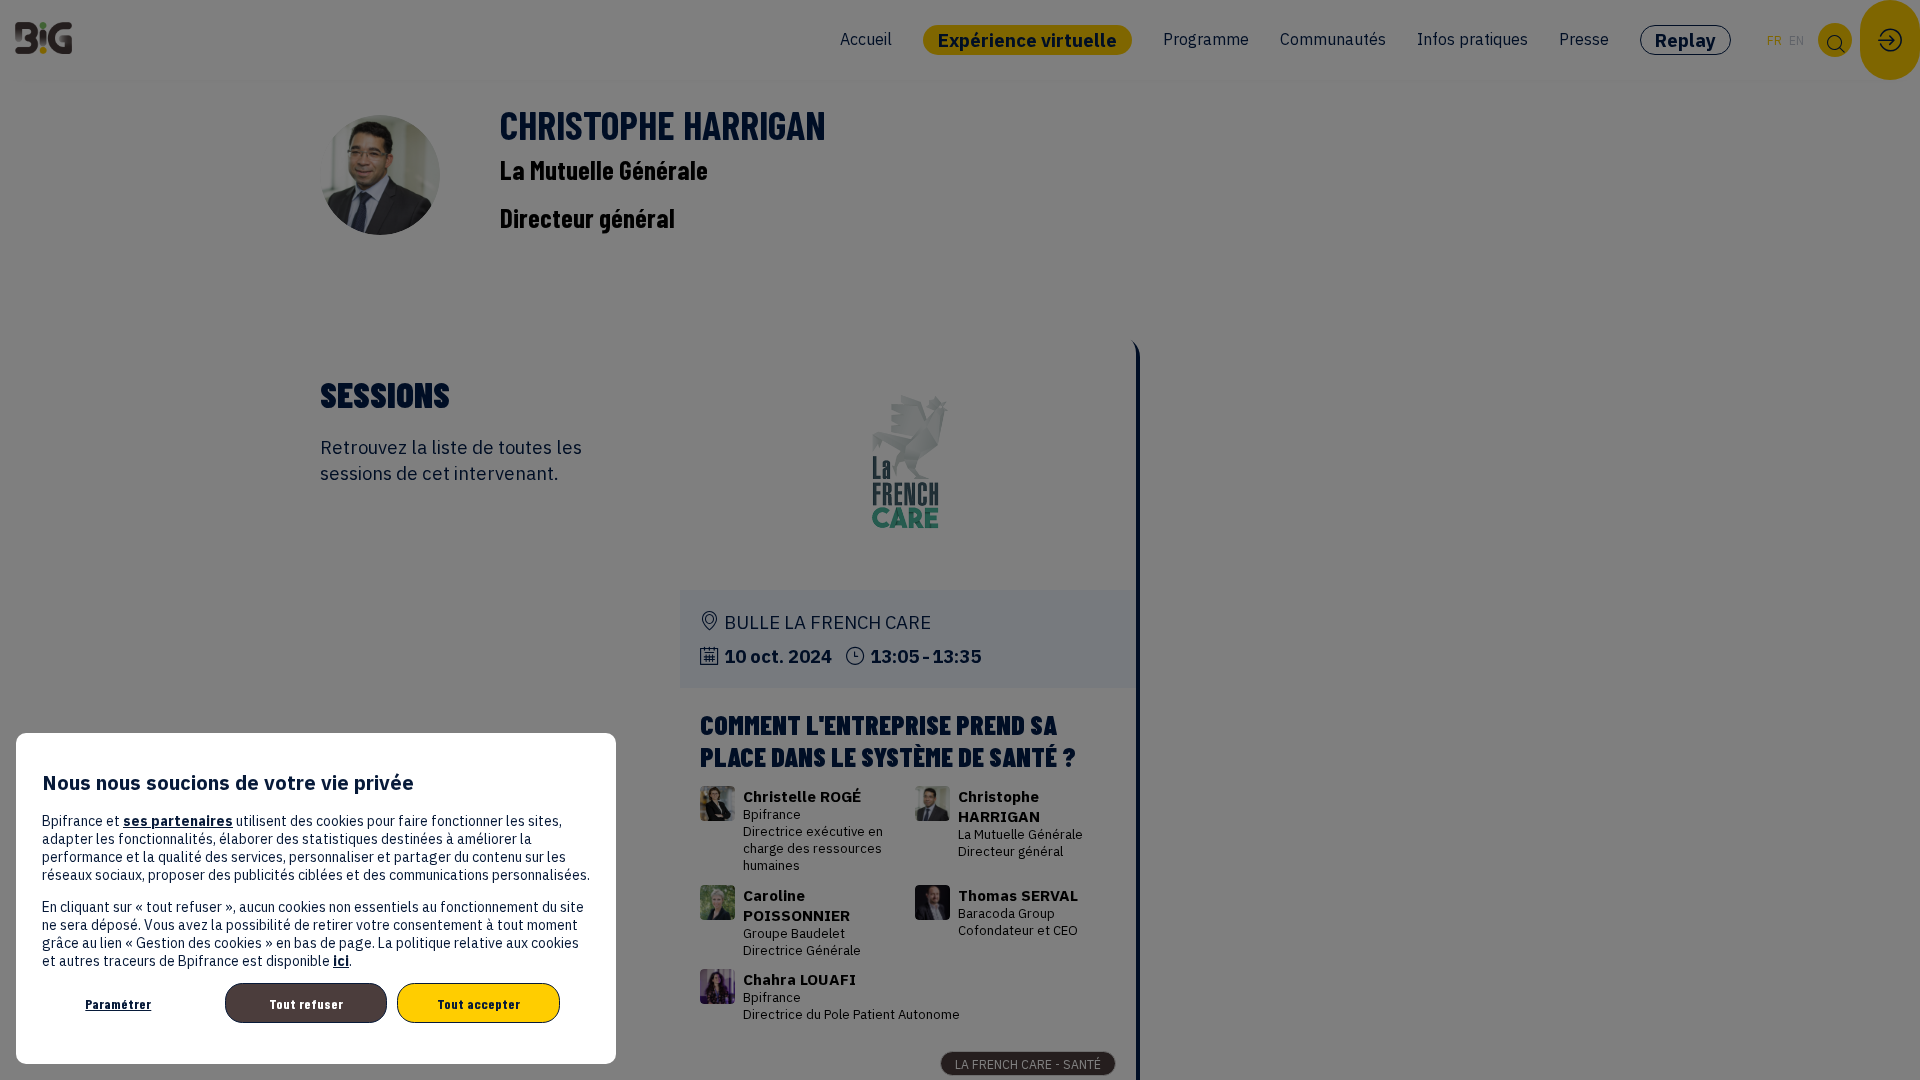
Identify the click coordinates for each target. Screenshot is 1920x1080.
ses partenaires (178, 821)
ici (341, 961)
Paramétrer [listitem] (118, 1003)
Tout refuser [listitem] (306, 1003)
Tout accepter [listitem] (478, 1003)
